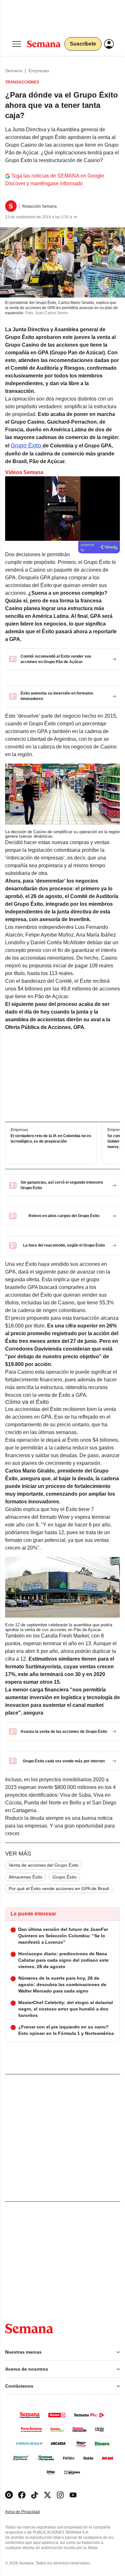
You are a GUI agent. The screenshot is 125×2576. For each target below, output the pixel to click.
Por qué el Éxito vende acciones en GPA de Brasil (59, 1889)
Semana (14, 71)
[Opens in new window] (22, 2495)
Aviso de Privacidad (29, 2512)
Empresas (39, 71)
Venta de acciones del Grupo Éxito (44, 1865)
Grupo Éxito (27, 445)
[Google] (9, 2495)
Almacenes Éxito (25, 1877)
